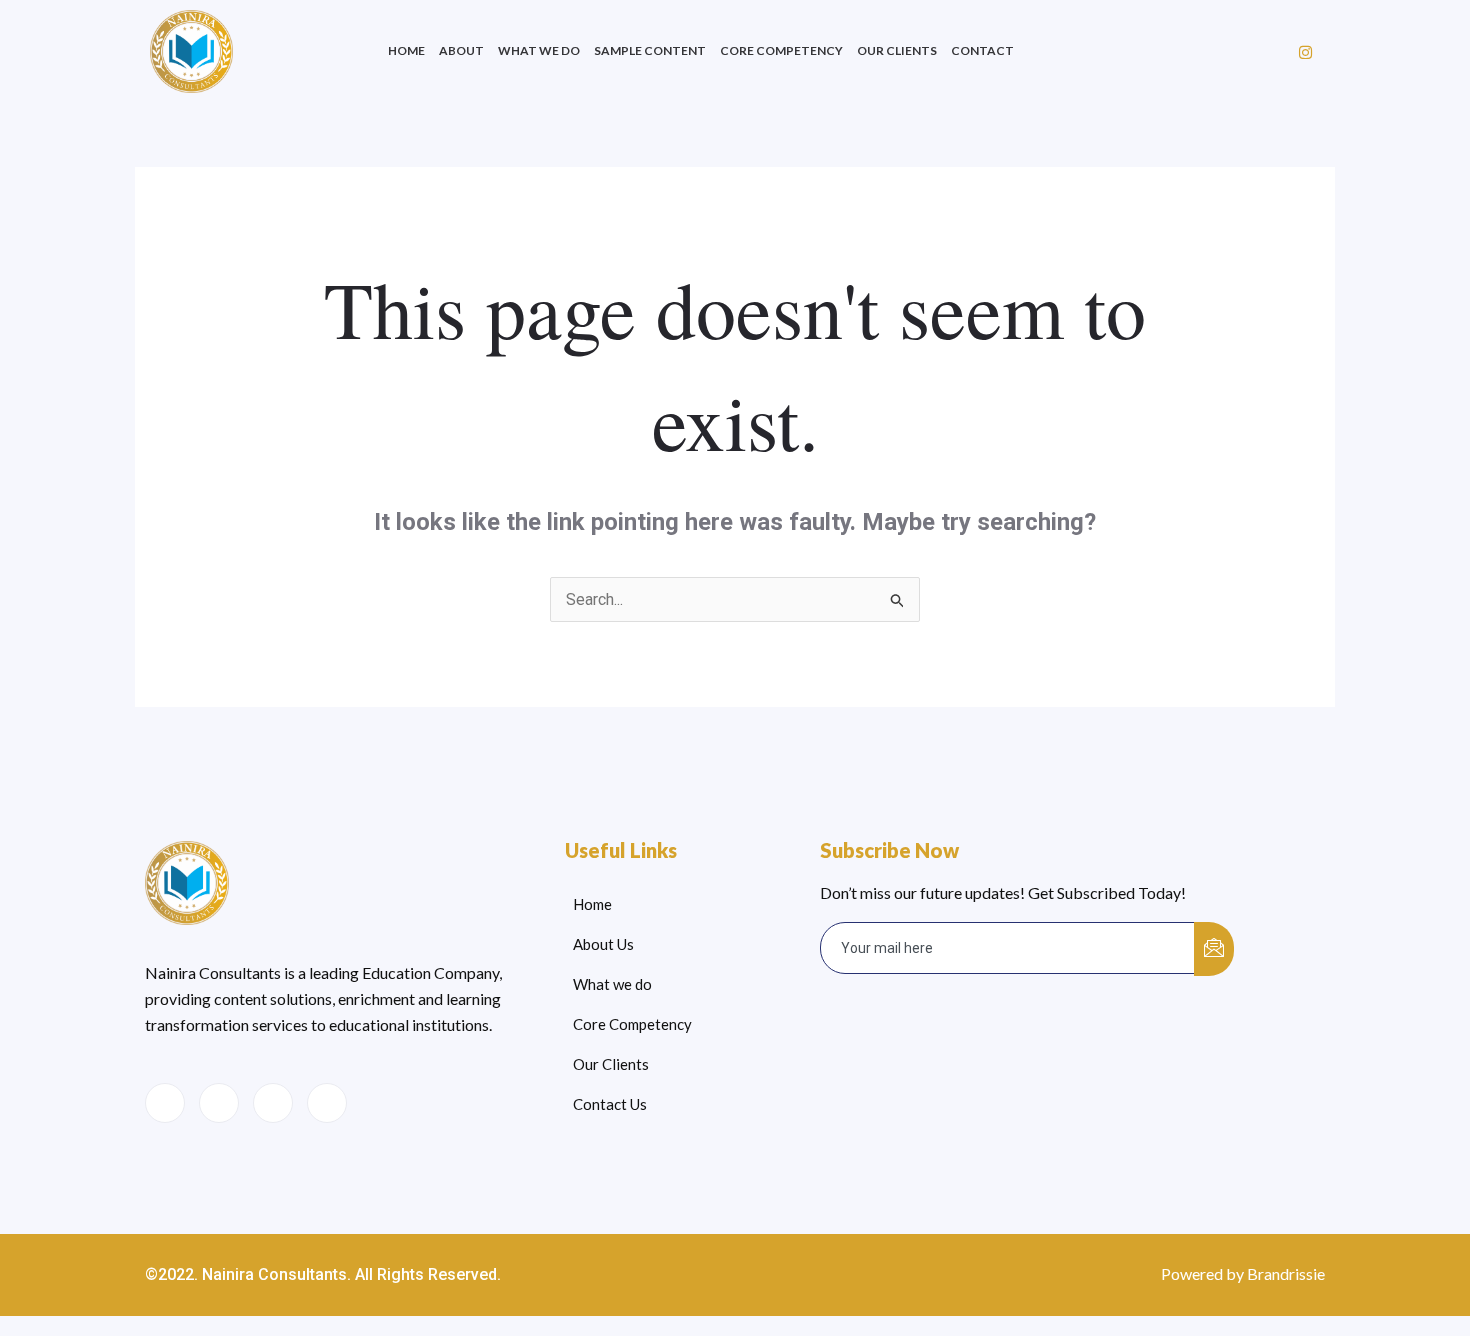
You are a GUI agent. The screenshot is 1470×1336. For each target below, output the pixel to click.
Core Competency (781, 50)
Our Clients (897, 50)
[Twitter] (219, 1103)
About (461, 50)
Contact (982, 50)
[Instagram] (1305, 52)
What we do (539, 50)
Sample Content (650, 50)
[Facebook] (165, 1103)
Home (406, 50)
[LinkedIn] (273, 1103)
